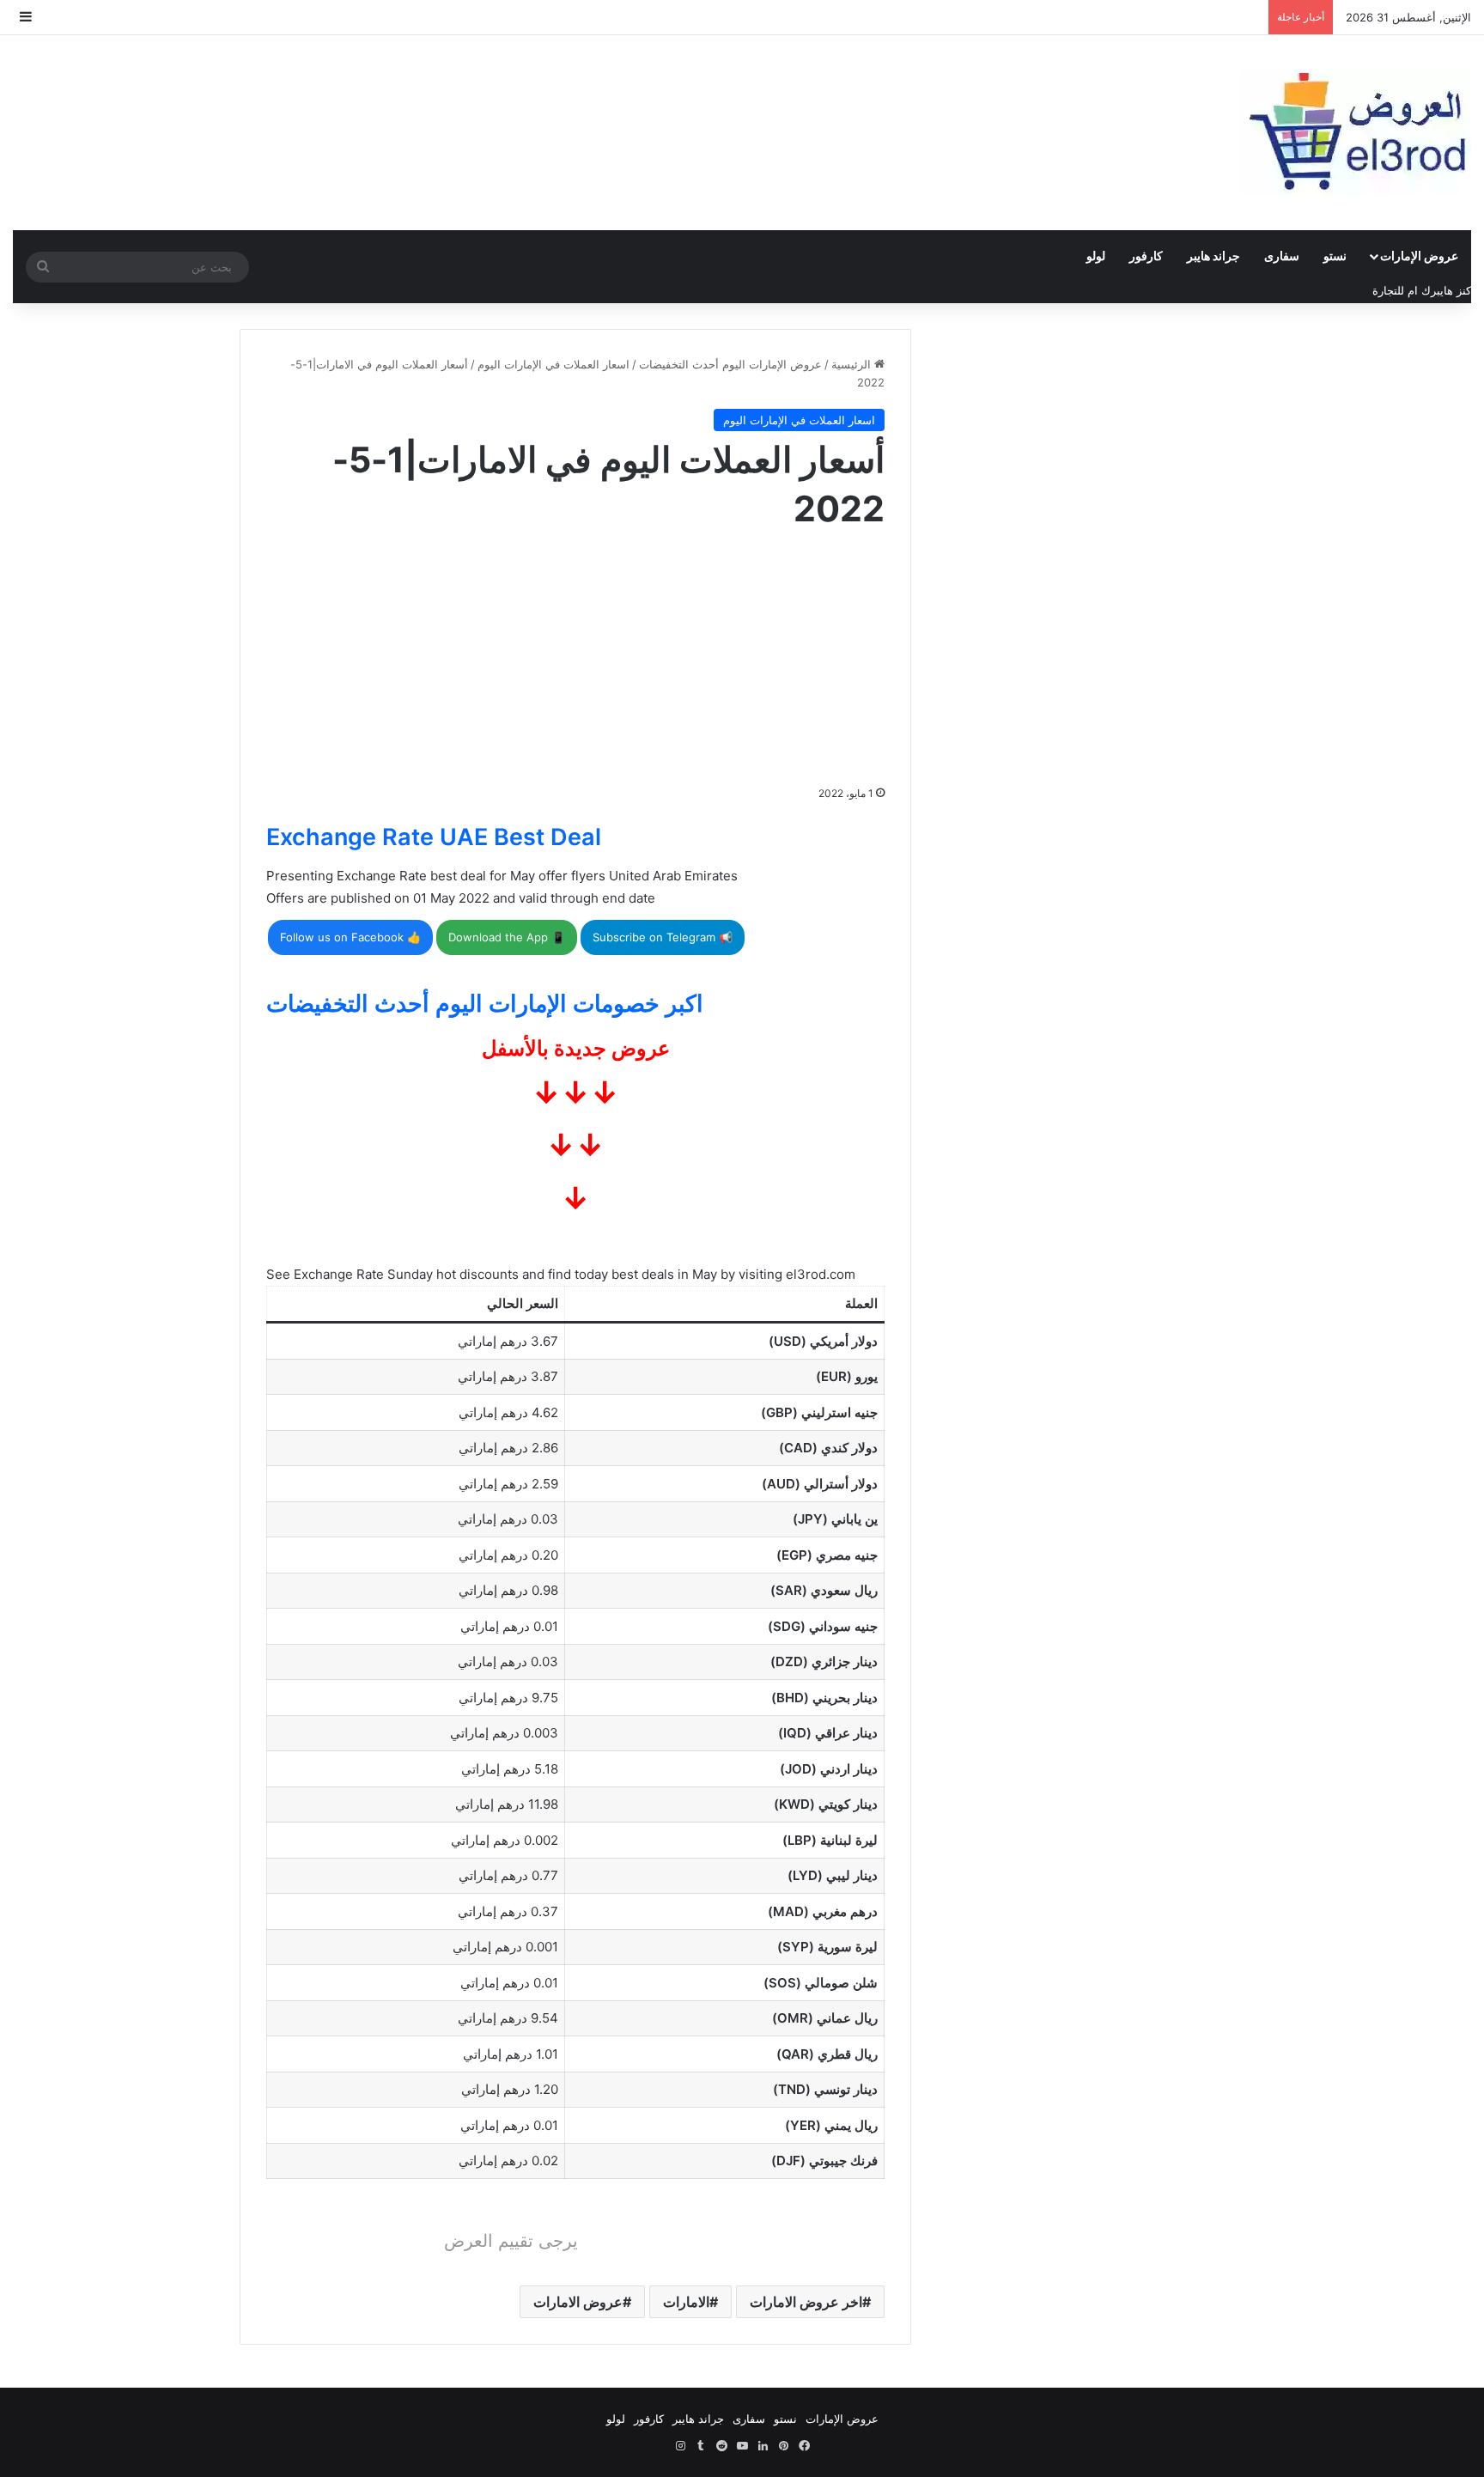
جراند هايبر (1213, 256)
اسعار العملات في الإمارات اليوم (553, 364)
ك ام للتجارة (1402, 290)
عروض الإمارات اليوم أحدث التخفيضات (730, 364)
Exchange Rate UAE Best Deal (434, 837)
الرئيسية (853, 364)
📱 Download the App (507, 937)
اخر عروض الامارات (806, 2302)
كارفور (1146, 256)
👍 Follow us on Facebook (350, 937)
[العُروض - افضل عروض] (1355, 133)
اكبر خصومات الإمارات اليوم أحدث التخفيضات (485, 1004)
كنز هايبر (1451, 290)
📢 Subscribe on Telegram (663, 937)
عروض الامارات (578, 2302)
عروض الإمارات (1419, 256)
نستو (1335, 256)
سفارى (1282, 256)
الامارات (686, 2302)
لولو (1096, 256)
